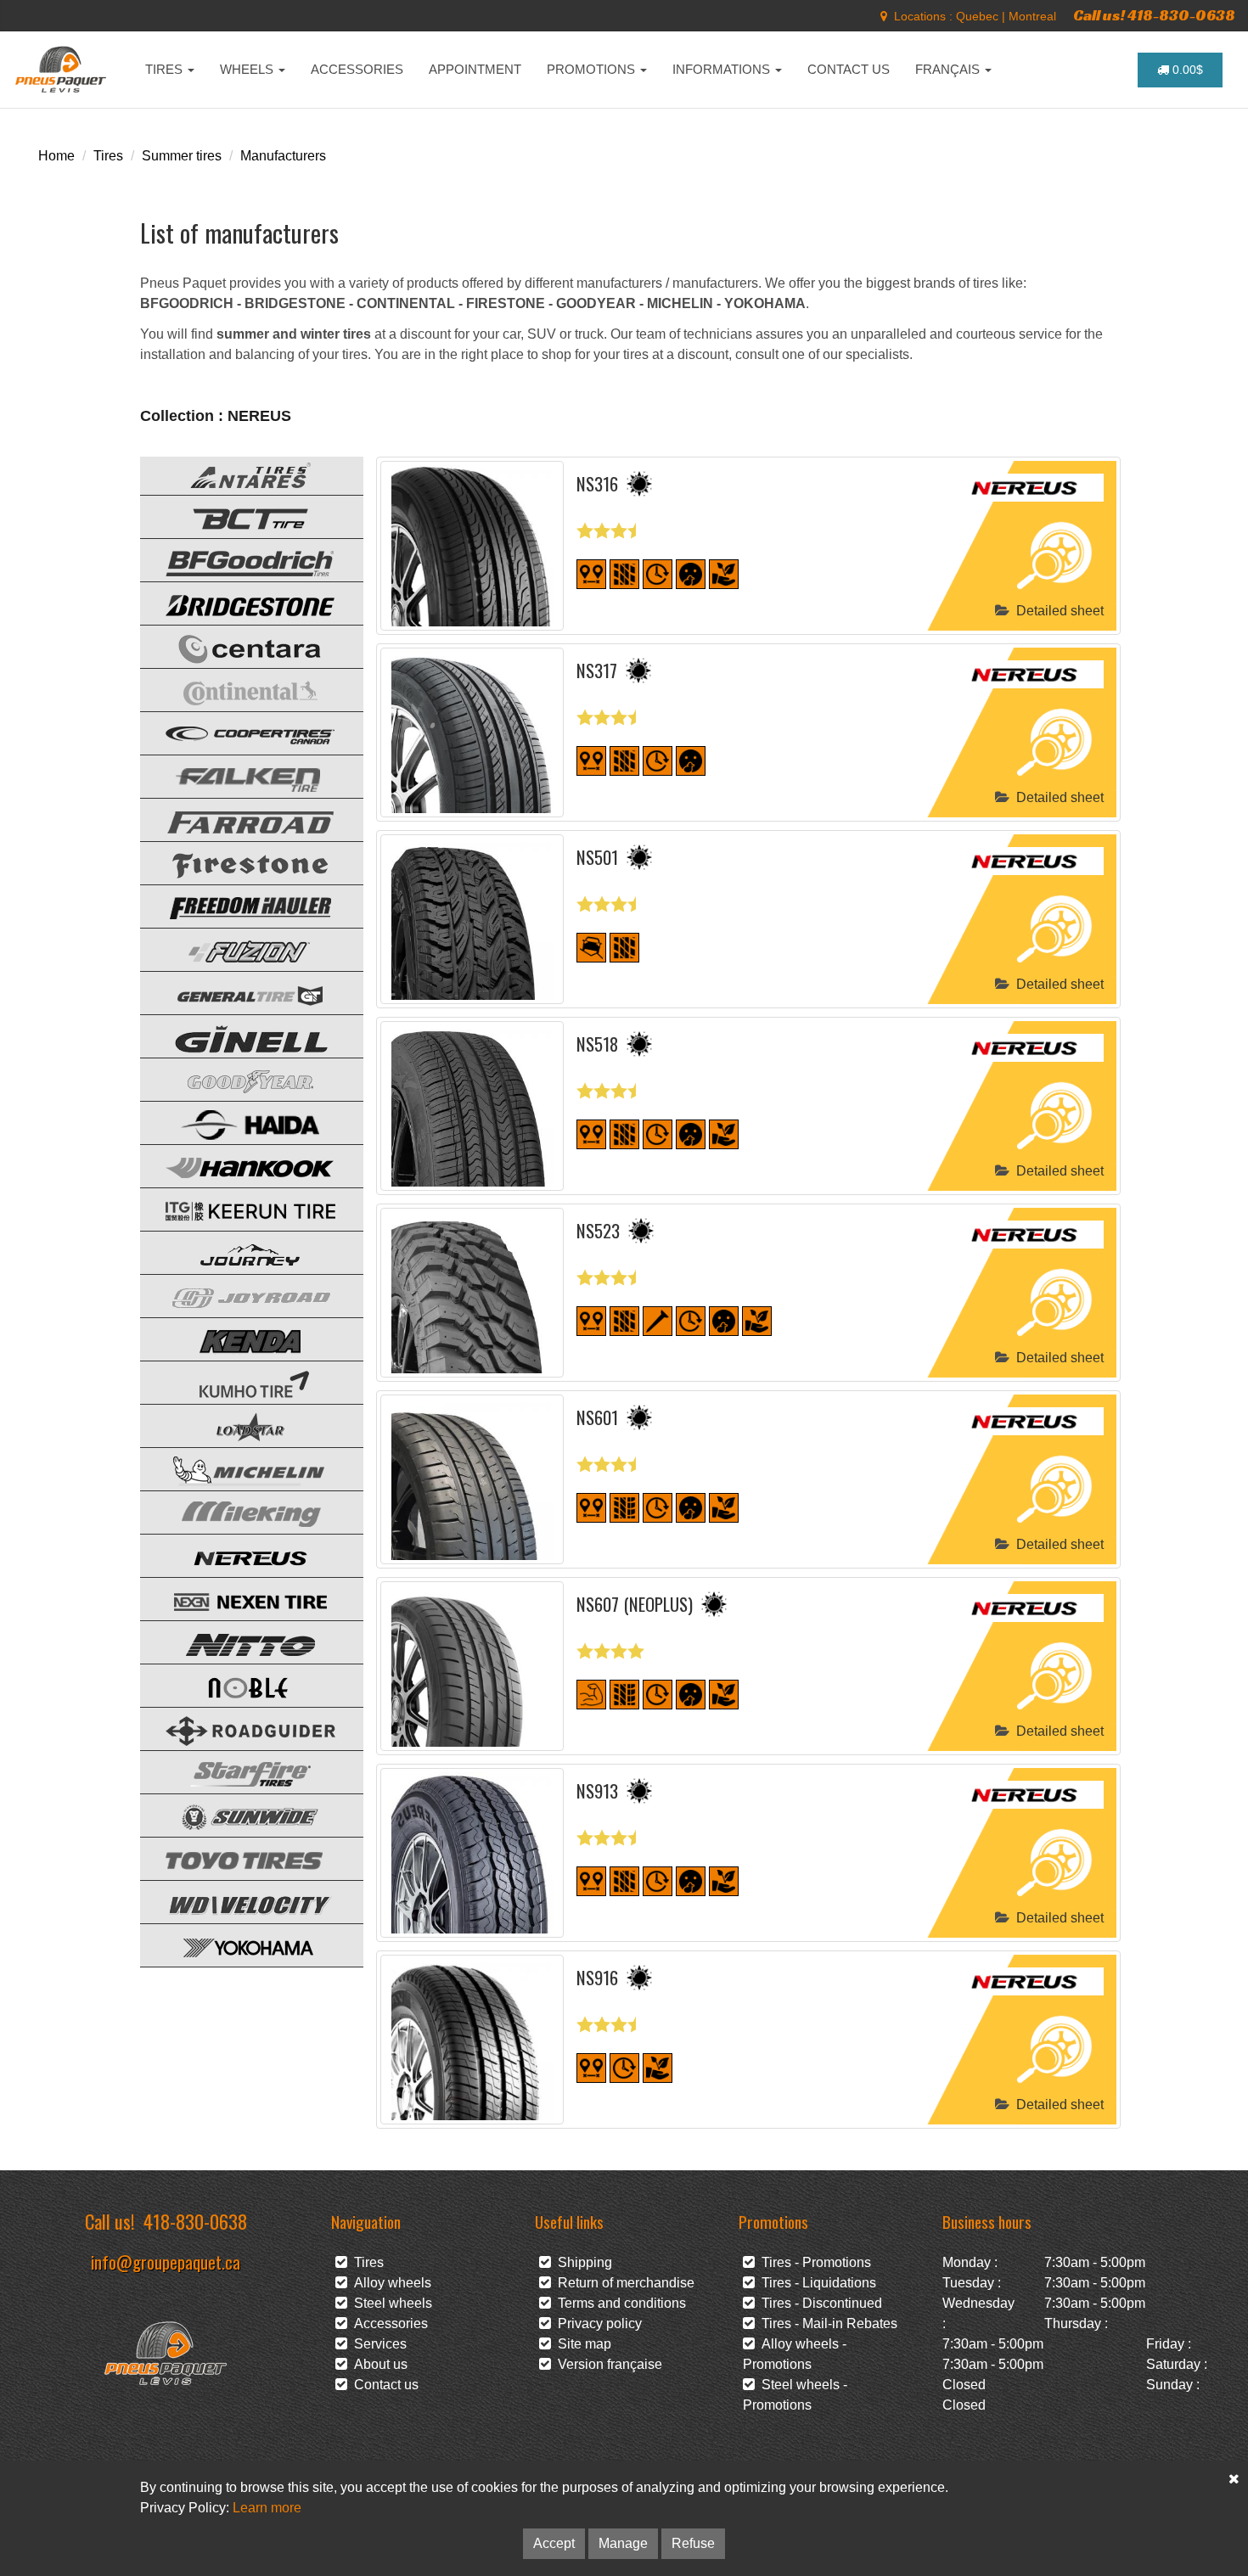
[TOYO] (238, 1858)
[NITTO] (238, 1641)
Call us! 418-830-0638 (1154, 15)
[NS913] (472, 1853)
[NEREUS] (238, 1555)
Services (377, 2344)
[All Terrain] (591, 947)
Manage (623, 2543)
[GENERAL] (238, 992)
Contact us (383, 2385)
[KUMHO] (238, 1381)
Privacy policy (596, 2323)
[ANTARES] (238, 472)
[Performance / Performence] (591, 1694)
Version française (607, 2364)
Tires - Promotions (813, 2262)
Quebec (977, 16)
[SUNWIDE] (238, 1814)
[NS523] (472, 1293)
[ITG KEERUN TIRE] (238, 1208)
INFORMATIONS (723, 69)
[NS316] (472, 546)
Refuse (693, 2543)
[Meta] (884, 16)
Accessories (388, 2323)
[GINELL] (238, 1035)
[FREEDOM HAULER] (238, 905)
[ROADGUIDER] (238, 1728)
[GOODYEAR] (238, 1078)
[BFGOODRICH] (238, 559)
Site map (581, 2344)
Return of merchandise (623, 2283)
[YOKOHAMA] (238, 1944)
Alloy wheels (389, 2283)
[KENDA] (238, 1338)
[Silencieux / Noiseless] (691, 573)
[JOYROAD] (238, 1295)
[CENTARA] (238, 645)
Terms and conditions (618, 2303)
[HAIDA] (238, 1122)
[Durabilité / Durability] (658, 573)
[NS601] (472, 1479)
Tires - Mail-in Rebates (826, 2323)
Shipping (582, 2262)
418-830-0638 (195, 2221)
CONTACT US (849, 69)
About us (377, 2364)
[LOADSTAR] (238, 1425)
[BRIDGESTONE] (238, 602)
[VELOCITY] (238, 1901)
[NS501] (472, 919)
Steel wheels (390, 2303)
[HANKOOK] (238, 1165)
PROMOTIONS (593, 69)
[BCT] (238, 516)
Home (56, 156)
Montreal (1032, 16)
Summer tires (182, 156)
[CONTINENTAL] (238, 689)
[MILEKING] (238, 1511)
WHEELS (248, 69)
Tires (108, 156)
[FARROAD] (238, 819)
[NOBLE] (238, 1684)
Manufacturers (283, 156)
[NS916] (472, 2040)
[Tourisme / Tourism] (591, 573)
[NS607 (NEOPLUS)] (472, 1666)
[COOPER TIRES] (238, 732)
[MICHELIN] (238, 1468)
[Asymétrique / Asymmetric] (624, 1507)
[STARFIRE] (238, 1771)
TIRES (166, 69)
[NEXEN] (238, 1598)
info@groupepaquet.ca (166, 2262)
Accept (554, 2543)
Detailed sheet (1057, 611)
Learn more (267, 2508)
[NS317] (472, 732)
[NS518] (472, 1106)
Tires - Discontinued (818, 2303)
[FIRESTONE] (238, 862)
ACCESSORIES (357, 69)
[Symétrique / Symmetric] (624, 573)
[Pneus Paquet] (62, 70)
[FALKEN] (238, 775)
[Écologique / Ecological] (724, 573)
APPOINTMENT (475, 69)
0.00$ (1186, 70)
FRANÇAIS (949, 69)
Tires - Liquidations (815, 2283)
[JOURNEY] (238, 1252)
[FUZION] (238, 948)
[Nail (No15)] (658, 1320)
